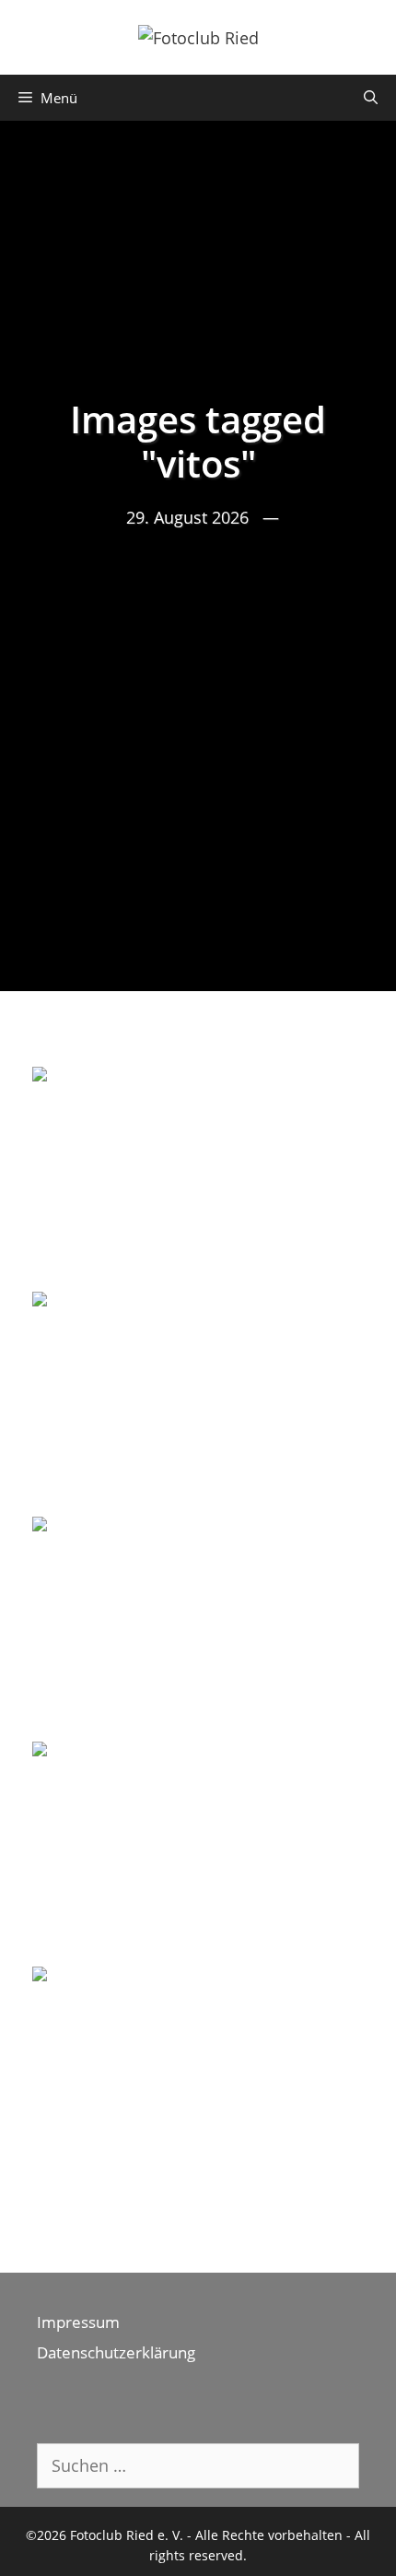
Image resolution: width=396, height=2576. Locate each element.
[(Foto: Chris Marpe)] (198, 1177)
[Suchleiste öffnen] (371, 98)
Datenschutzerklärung (116, 2352)
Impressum (78, 2322)
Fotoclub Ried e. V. (127, 2535)
